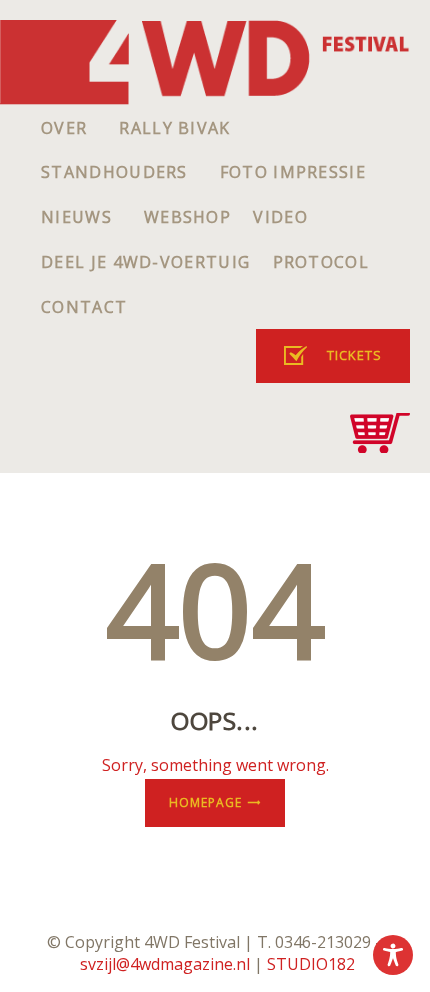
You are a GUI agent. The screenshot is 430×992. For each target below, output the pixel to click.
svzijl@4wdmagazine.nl (165, 964)
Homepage (205, 802)
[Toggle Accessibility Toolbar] (393, 955)
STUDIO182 (311, 964)
